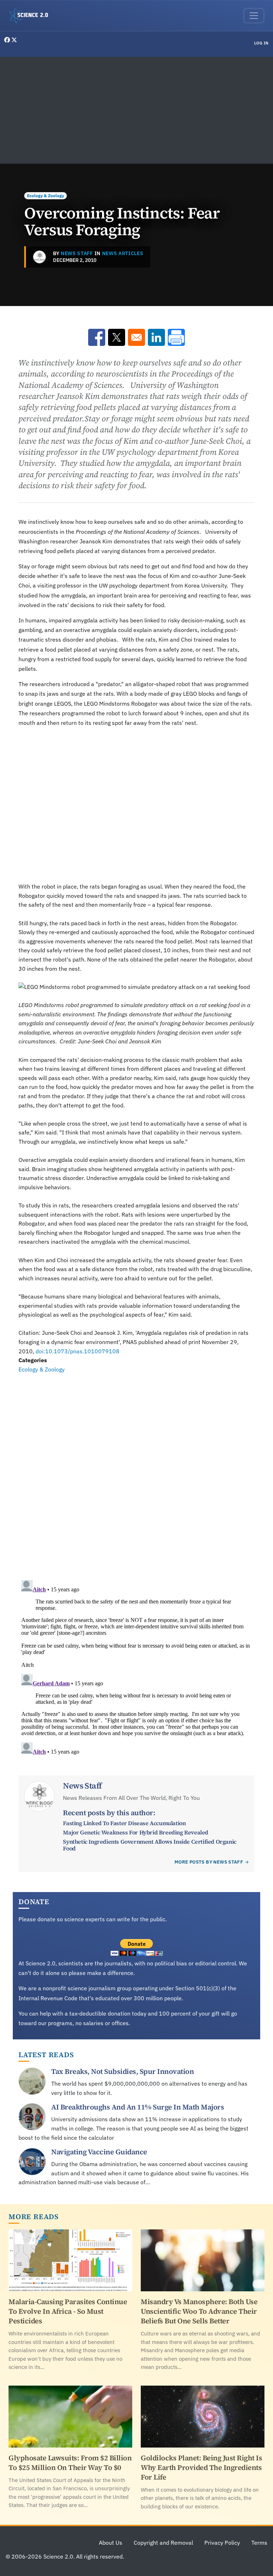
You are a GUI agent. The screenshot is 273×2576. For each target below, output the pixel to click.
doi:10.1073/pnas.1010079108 (77, 1351)
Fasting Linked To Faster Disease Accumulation (124, 1823)
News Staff (77, 253)
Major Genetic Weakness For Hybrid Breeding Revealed (136, 1832)
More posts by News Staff (209, 1862)
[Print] (176, 337)
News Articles (123, 253)
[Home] (32, 16)
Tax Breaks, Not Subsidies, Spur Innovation (122, 2071)
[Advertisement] (136, 110)
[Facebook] (8, 40)
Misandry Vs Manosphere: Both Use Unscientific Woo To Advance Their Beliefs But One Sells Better (199, 2311)
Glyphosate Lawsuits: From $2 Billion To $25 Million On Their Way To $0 (70, 2463)
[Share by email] (136, 337)
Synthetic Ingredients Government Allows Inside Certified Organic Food (149, 1845)
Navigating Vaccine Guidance (99, 2152)
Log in (261, 43)
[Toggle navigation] (254, 16)
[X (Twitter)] (14, 40)
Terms (259, 2543)
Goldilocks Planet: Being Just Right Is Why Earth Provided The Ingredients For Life (201, 2467)
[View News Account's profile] (39, 257)
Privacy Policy (222, 2543)
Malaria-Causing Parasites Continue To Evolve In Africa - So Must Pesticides (68, 2311)
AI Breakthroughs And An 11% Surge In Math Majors (138, 2107)
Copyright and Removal (163, 2543)
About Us (111, 2543)
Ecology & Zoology (45, 196)
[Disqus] (136, 1472)
